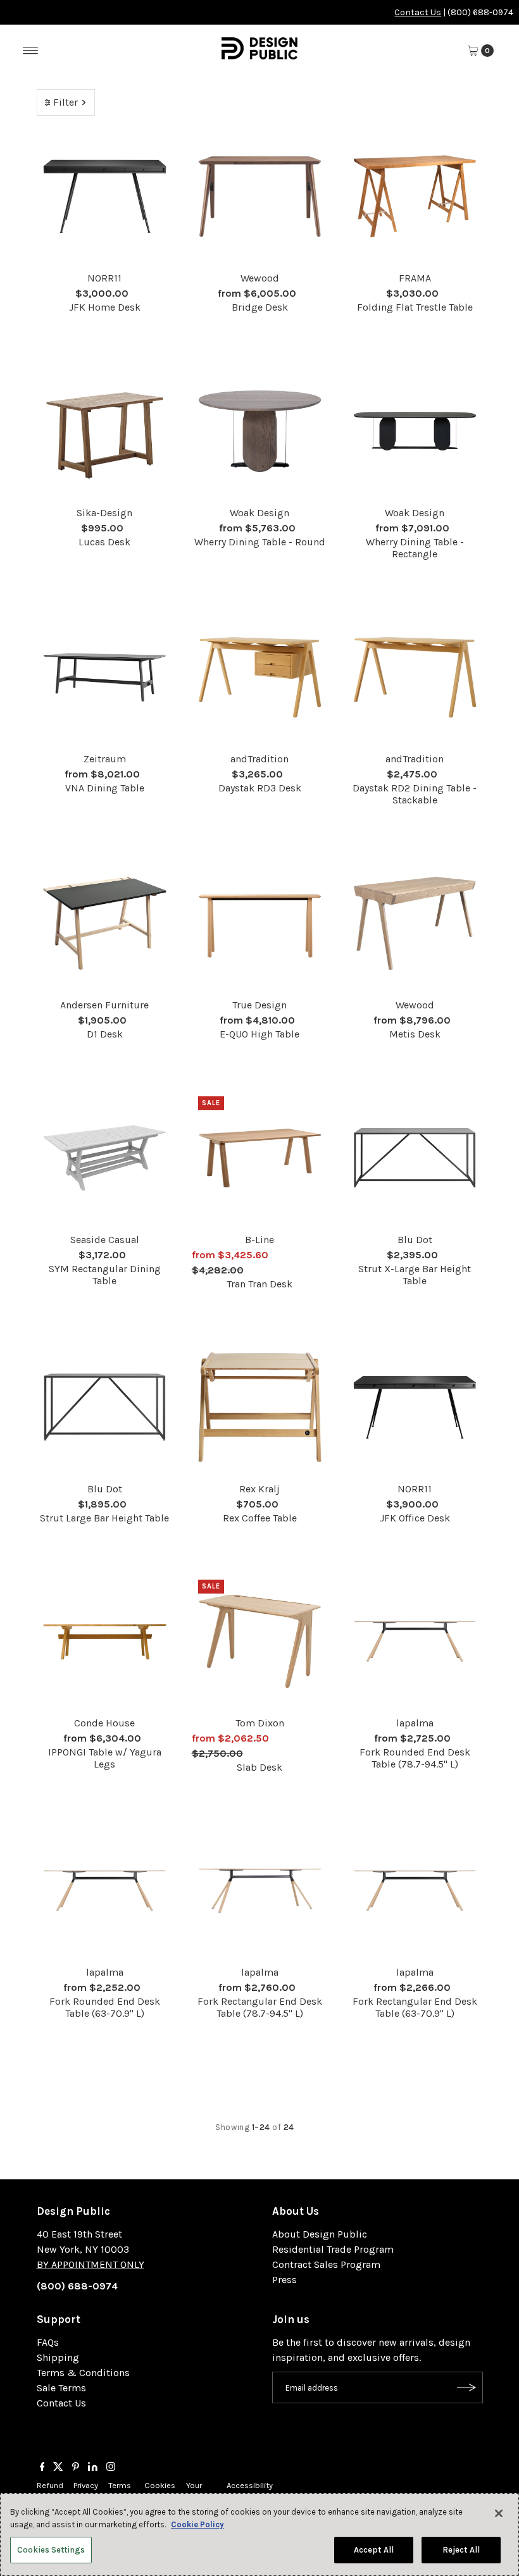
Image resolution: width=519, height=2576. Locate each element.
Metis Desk (415, 1034)
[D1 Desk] (105, 923)
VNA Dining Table (105, 788)
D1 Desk (105, 1034)
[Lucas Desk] (105, 431)
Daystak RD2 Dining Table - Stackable (415, 794)
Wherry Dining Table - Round (260, 542)
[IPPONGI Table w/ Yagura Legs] (105, 1641)
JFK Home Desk (105, 307)
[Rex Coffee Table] (260, 1407)
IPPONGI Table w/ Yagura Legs (105, 1758)
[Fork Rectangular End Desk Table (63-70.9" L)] (415, 1891)
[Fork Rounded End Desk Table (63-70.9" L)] (105, 1891)
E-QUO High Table (259, 1034)
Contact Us (418, 12)
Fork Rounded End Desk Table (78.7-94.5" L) (415, 1758)
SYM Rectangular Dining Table (105, 1275)
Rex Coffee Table (260, 1518)
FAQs (48, 2342)
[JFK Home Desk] (105, 196)
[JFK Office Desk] (415, 1407)
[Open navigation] (31, 51)
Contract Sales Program (326, 2264)
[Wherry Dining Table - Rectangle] (415, 431)
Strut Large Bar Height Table (104, 1518)
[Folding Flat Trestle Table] (415, 196)
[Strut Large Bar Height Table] (105, 1407)
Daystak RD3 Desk (260, 788)
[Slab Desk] (260, 1641)
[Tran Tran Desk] (260, 1158)
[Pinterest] (76, 2468)
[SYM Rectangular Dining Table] (105, 1158)
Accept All (374, 2550)
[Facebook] (42, 2468)
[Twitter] (58, 2468)
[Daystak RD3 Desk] (260, 677)
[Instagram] (111, 2468)
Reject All (461, 2550)
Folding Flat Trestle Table (415, 307)
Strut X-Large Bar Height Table (415, 1275)
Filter (66, 102)
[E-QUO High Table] (260, 923)
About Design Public (320, 2234)
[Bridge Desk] (260, 196)
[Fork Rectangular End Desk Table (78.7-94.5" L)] (260, 1891)
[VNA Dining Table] (105, 677)
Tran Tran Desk (259, 1284)
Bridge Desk (260, 307)
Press (285, 2280)
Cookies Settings (51, 2550)
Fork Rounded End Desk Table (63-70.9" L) (105, 2007)
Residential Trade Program (333, 2249)
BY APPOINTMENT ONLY (91, 2264)
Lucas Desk (104, 542)
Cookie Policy (197, 2524)
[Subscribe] (467, 2387)
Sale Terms (61, 2388)
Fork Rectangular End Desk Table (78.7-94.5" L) (260, 2007)
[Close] (499, 2513)
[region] (259, 2535)
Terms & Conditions (83, 2373)
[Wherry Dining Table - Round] (260, 431)
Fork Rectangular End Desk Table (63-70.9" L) (415, 2007)
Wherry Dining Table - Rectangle (415, 548)
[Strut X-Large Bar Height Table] (415, 1158)
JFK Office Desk (415, 1518)
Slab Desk (259, 1767)
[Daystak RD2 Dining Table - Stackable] (415, 677)
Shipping (58, 2357)
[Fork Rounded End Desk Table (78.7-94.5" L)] (415, 1641)
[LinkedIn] (93, 2468)
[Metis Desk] (415, 923)
